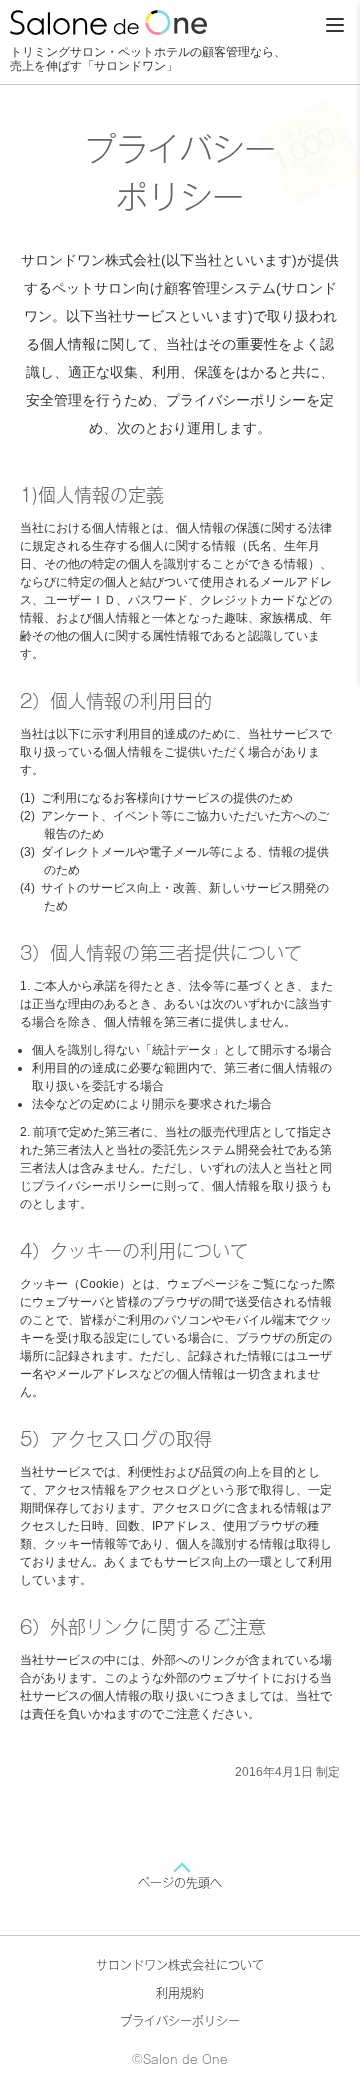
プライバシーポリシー (180, 2021)
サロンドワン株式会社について (180, 1965)
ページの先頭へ (180, 1883)
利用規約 (180, 1993)
